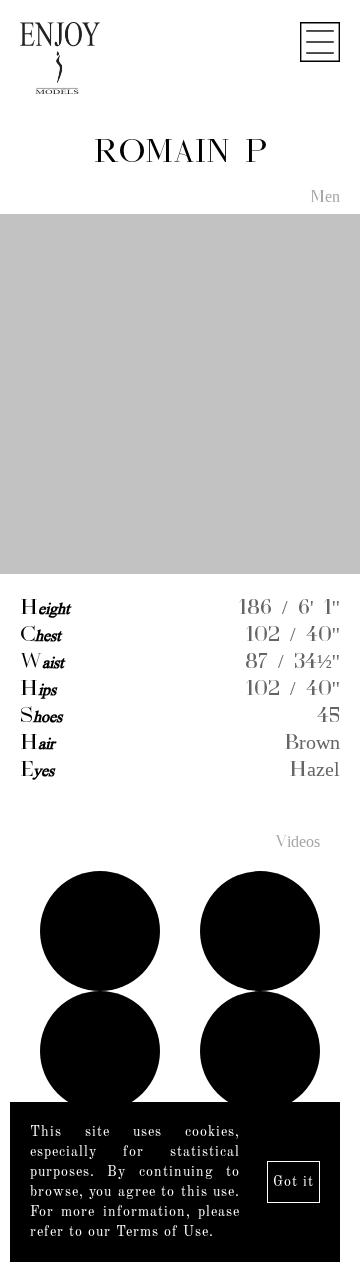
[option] (180, 395)
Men (325, 198)
